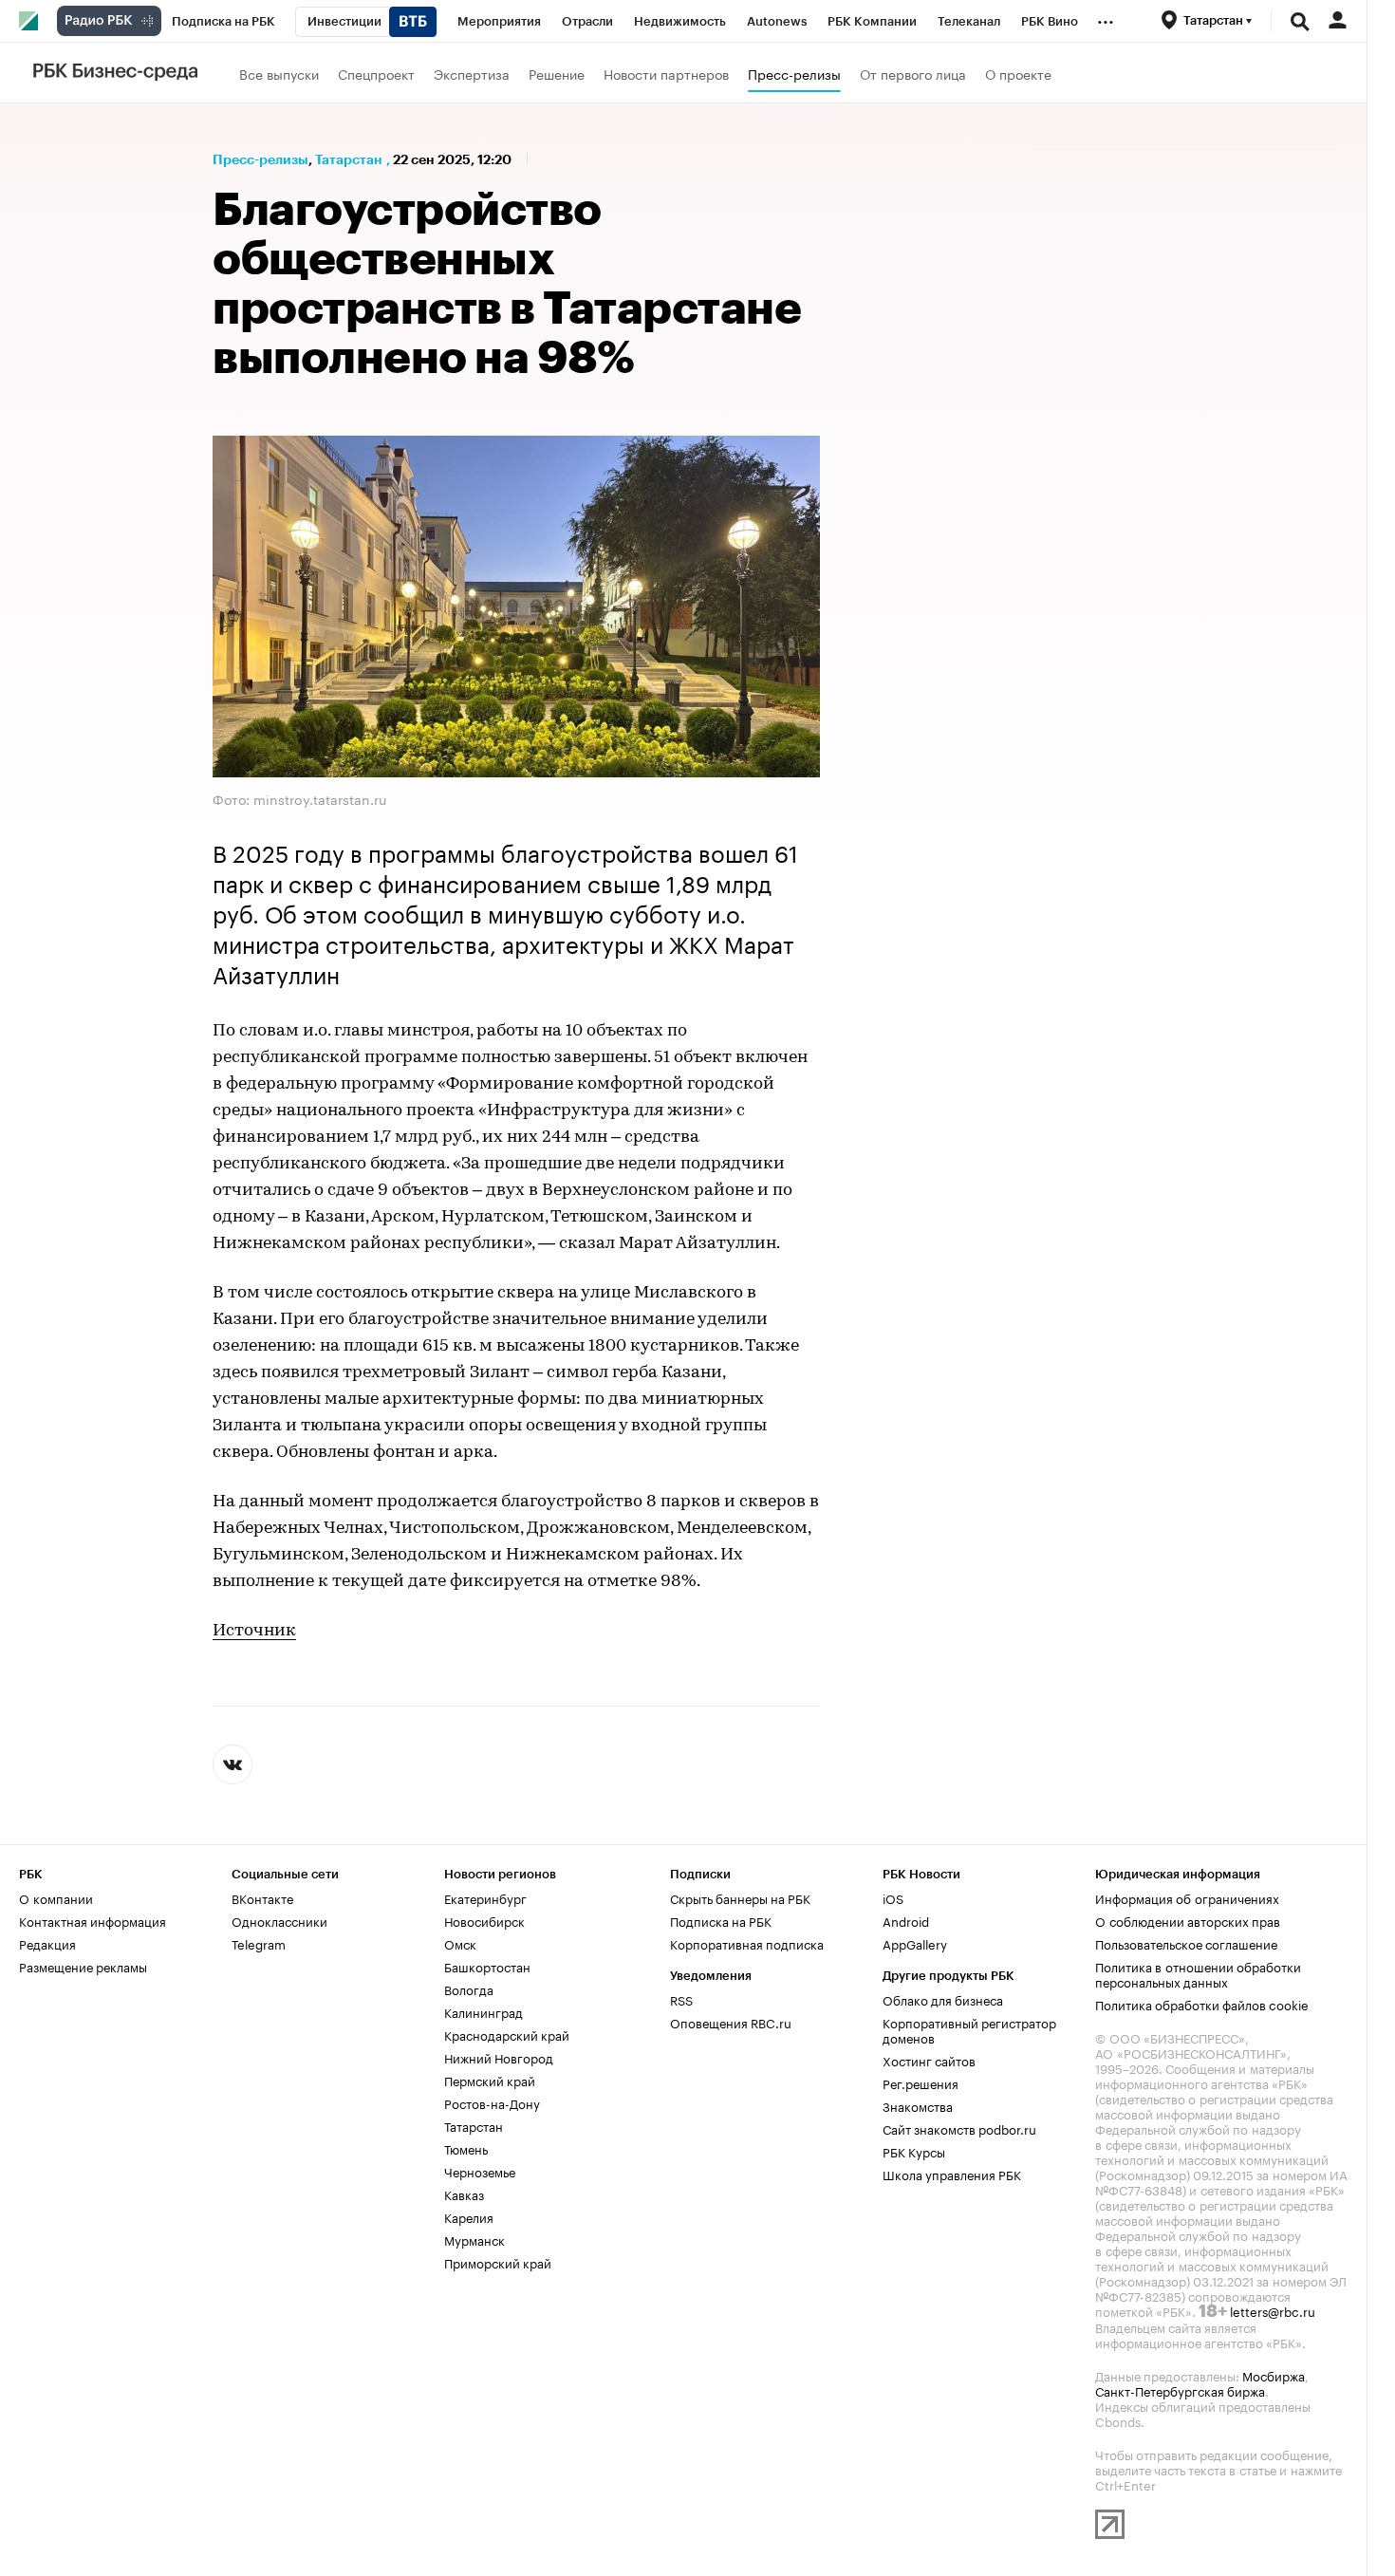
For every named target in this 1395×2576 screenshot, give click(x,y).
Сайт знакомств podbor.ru (959, 2128)
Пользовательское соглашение (1186, 1943)
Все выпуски (279, 73)
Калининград (484, 2011)
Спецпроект (376, 73)
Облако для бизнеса (943, 1999)
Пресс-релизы (794, 73)
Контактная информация (93, 1920)
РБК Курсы (914, 2151)
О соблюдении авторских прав (1188, 1920)
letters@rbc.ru (1273, 2310)
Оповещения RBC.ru (731, 2022)
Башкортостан (487, 1966)
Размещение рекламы (83, 1966)
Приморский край (498, 2262)
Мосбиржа (1274, 2375)
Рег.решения (921, 2082)
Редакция (47, 1943)
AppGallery (915, 1943)
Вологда (469, 1988)
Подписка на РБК (721, 1920)
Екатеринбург (485, 1897)
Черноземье (480, 2171)
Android (906, 1920)
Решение (557, 73)
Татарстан (349, 159)
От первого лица (913, 73)
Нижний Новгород (499, 2057)
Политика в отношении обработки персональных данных (1198, 1973)
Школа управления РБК (952, 2174)
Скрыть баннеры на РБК (740, 1897)
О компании (56, 1897)
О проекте (1018, 73)
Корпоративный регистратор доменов (969, 2029)
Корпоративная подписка (747, 1943)
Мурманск (474, 2239)
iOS (893, 1897)
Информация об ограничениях (1187, 1897)
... (1106, 18)
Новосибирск (484, 1920)
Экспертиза (472, 73)
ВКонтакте (262, 1897)
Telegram (259, 1943)
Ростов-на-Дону (492, 2102)
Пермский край (490, 2080)
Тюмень (466, 2148)
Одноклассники (279, 1920)
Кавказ (464, 2193)
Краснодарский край (507, 2034)
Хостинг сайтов (929, 2060)
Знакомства (918, 2105)
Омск (460, 1943)
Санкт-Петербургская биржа (1180, 2390)
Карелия (469, 2216)
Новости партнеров (666, 73)
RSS (681, 1999)
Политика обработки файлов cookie (1202, 2004)
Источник (254, 1632)
